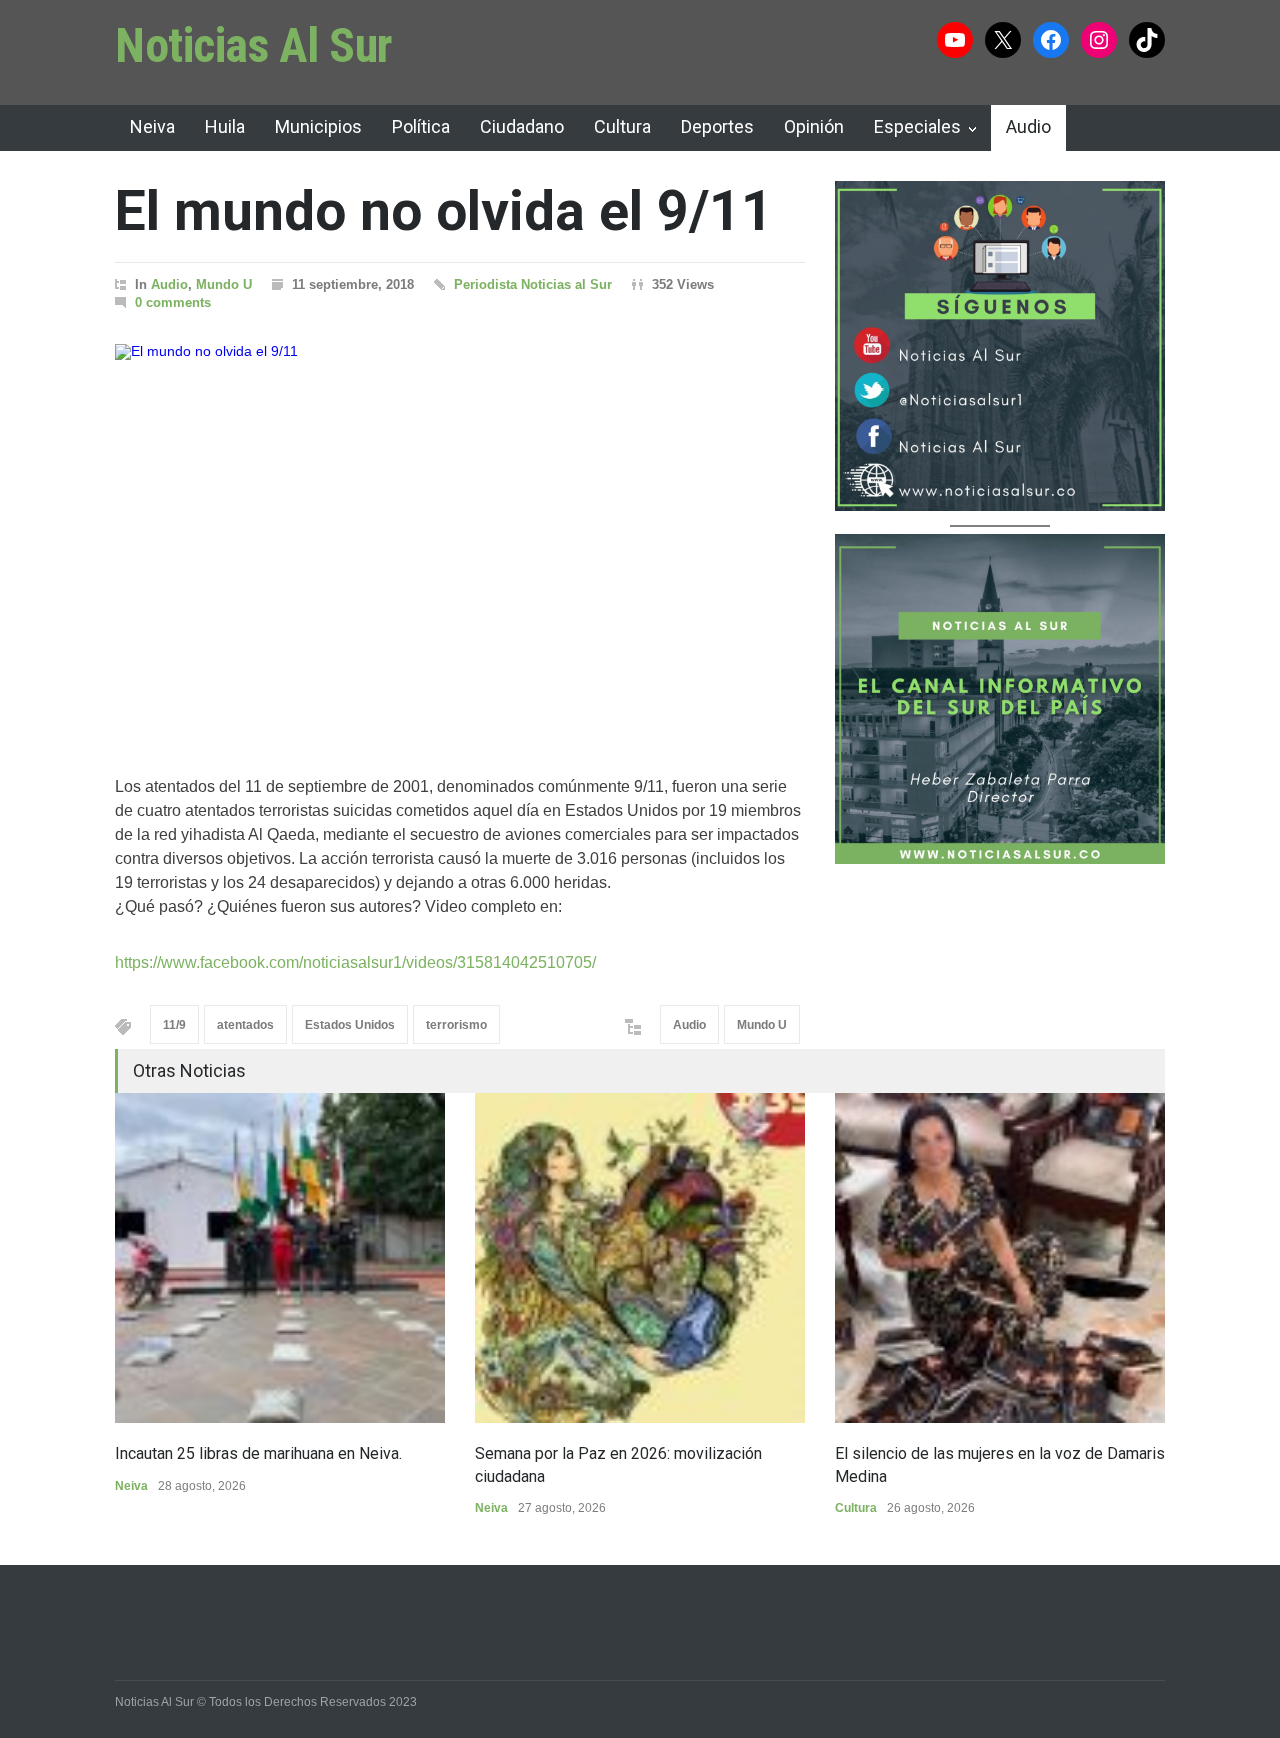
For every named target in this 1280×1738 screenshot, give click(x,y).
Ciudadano (522, 126)
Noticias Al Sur (254, 45)
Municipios (318, 126)
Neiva (152, 126)
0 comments (173, 302)
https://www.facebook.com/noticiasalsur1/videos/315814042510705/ (355, 962)
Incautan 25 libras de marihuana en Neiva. (258, 1453)
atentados (245, 1025)
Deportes (717, 126)
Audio (1028, 126)
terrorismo (456, 1025)
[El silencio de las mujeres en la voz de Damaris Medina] (1000, 1258)
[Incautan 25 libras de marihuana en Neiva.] (280, 1258)
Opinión (814, 126)
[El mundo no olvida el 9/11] (460, 534)
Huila (225, 126)
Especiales (917, 126)
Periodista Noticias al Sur (533, 284)
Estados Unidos (350, 1025)
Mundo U (224, 284)
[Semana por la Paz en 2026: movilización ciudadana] (640, 1258)
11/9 (174, 1025)
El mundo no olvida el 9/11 (444, 211)
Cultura (622, 126)
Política (421, 126)
